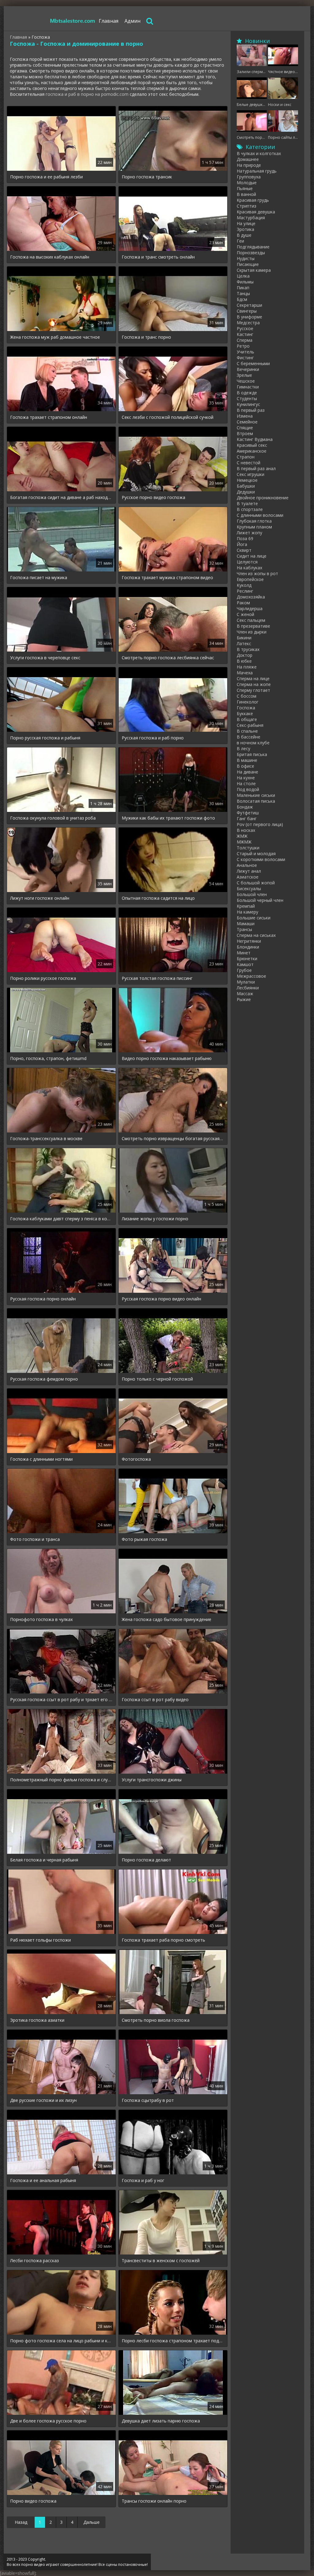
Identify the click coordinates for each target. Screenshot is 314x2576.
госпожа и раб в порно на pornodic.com (87, 94)
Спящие (245, 428)
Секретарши (249, 305)
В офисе (245, 766)
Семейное (247, 422)
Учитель (245, 352)
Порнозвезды (251, 253)
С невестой (249, 463)
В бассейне (249, 737)
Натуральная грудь (257, 171)
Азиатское (248, 877)
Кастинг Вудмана (255, 439)
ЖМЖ (242, 836)
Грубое (244, 970)
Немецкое (247, 480)
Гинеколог (248, 702)
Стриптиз (247, 206)
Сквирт (244, 550)
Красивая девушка (256, 212)
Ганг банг (247, 818)
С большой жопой (256, 883)
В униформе (249, 317)
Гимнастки (248, 387)
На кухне (246, 778)
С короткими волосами (261, 859)
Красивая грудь (253, 200)
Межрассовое (251, 976)
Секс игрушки (251, 474)
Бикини (244, 638)
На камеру (247, 912)
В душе (244, 235)
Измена (245, 416)
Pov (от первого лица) (260, 824)
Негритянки (249, 941)
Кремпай (246, 906)
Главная (109, 21)
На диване (247, 772)
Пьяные (245, 188)
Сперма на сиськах (256, 935)
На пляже (247, 667)
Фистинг (245, 358)
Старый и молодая (256, 853)
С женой (245, 614)
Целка (243, 276)
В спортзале (250, 509)
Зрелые (244, 375)
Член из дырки (252, 632)
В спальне (247, 731)
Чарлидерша (250, 608)
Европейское (250, 579)
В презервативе (253, 626)
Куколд (244, 585)
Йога (242, 544)
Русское (245, 328)
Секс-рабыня (250, 725)
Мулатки (246, 982)
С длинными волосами (260, 515)
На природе (249, 165)
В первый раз (251, 410)
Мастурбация (251, 218)
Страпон (246, 457)
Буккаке (245, 713)
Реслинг (245, 591)
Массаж (245, 994)
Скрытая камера (254, 270)
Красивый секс (252, 445)
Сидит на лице (252, 556)
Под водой (248, 789)
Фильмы (245, 282)
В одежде (247, 393)
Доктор (245, 655)
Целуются (247, 562)
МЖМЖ (244, 842)
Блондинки (248, 947)
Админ (132, 21)
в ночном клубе (253, 743)
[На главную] (73, 21)
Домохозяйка (251, 597)
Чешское (246, 381)
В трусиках (248, 649)
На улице (246, 223)
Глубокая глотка (254, 521)
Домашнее (248, 159)
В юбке (244, 661)
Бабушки (246, 486)
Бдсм (242, 299)
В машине (247, 760)
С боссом (247, 696)
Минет (244, 953)
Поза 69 (245, 538)
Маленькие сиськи (256, 795)
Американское (252, 451)
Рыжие (244, 999)
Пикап (243, 288)
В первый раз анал (256, 468)
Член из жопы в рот (257, 573)
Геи (240, 241)
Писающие (248, 264)
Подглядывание (253, 247)
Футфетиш (248, 813)
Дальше (92, 2522)
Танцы (243, 293)
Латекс (244, 643)
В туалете (247, 503)
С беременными (253, 363)
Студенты (247, 398)
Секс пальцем (251, 620)
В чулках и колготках (259, 153)
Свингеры (247, 311)
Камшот (245, 964)
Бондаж (245, 807)
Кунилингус (248, 404)
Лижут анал (249, 871)
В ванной (246, 194)
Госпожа (246, 708)
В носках (246, 830)
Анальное (247, 865)
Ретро (243, 346)
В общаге (247, 719)
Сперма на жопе (254, 684)
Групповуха (249, 177)
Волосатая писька (256, 801)
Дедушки (246, 492)
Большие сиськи (254, 918)
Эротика (245, 229)
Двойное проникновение (263, 498)
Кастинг (245, 334)
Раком (243, 603)
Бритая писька (252, 754)
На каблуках (249, 568)
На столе (246, 783)
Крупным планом (254, 527)
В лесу (243, 748)
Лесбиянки (248, 988)
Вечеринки (248, 369)
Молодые (247, 183)
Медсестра (248, 323)
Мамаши (246, 924)
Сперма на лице (253, 678)
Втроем (245, 433)
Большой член (252, 894)
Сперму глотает (253, 690)
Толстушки (248, 848)
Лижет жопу (249, 533)
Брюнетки (247, 959)
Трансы (244, 929)
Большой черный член (260, 900)
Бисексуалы (249, 889)
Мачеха (245, 673)
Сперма (245, 340)
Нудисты (246, 258)
